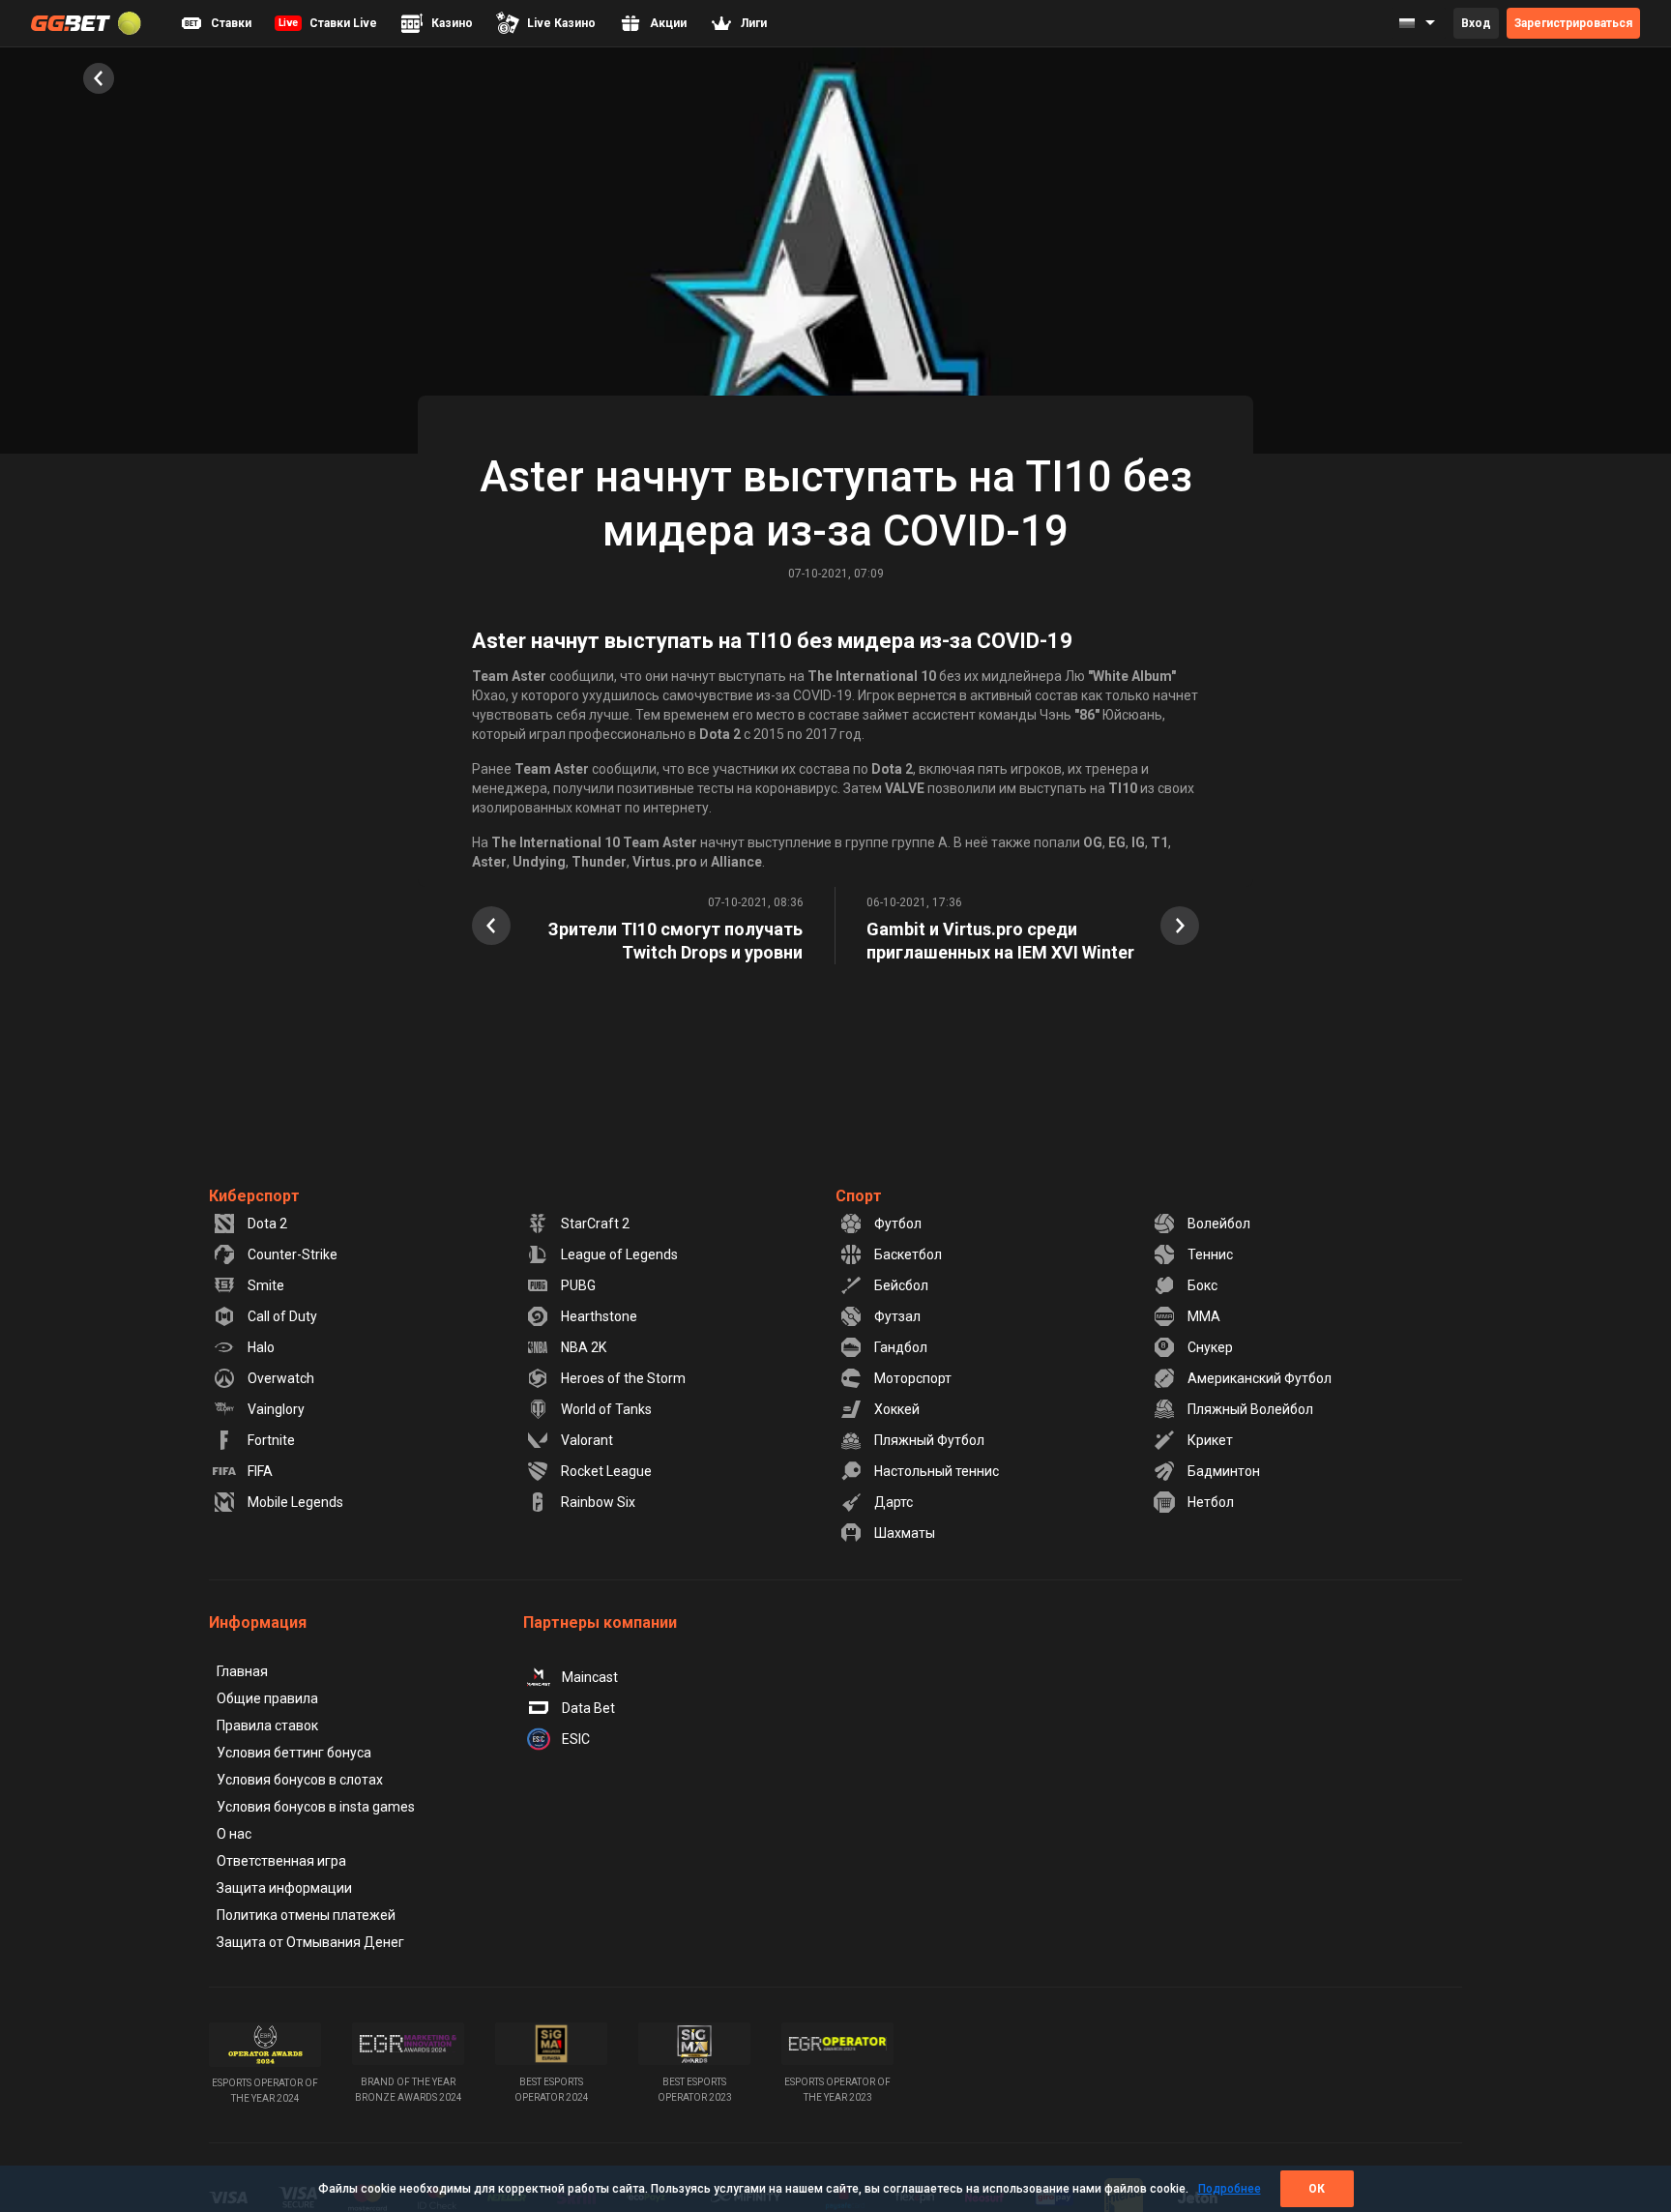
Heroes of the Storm (623, 1378)
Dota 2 (267, 1224)
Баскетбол (908, 1254)
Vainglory (276, 1409)
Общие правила (267, 1698)
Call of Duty (282, 1316)
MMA (1204, 1316)
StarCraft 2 (595, 1224)
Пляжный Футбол (929, 1440)
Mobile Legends (295, 1502)
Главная (242, 1671)
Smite (266, 1285)
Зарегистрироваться (1573, 23)
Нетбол (1211, 1502)
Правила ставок (267, 1725)
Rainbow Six (598, 1502)
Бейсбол (901, 1285)
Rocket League (606, 1471)
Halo (261, 1347)
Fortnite (271, 1440)
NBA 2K (584, 1347)
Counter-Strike (293, 1254)
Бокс (1202, 1285)
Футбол (898, 1224)
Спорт (859, 1196)
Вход (1476, 23)
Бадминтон (1224, 1471)
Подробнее (1230, 2189)
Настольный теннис (937, 1471)
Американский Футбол (1260, 1378)
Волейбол (1219, 1224)
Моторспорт (913, 1378)
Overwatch (281, 1378)
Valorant (587, 1440)
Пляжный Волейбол (1250, 1409)
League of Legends (619, 1254)
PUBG (578, 1285)
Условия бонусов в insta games (316, 1807)
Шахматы (905, 1533)
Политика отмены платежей (306, 1915)
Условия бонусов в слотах (300, 1780)
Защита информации (284, 1888)
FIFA (260, 1471)
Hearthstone (599, 1316)
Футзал (897, 1316)
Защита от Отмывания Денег (310, 1942)
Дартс (894, 1502)
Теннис (1210, 1254)
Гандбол (901, 1347)
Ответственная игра (281, 1861)
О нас (234, 1834)
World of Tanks (606, 1409)
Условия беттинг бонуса (294, 1753)
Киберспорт (254, 1196)
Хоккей (897, 1409)
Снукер (1210, 1347)
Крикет (1210, 1440)
